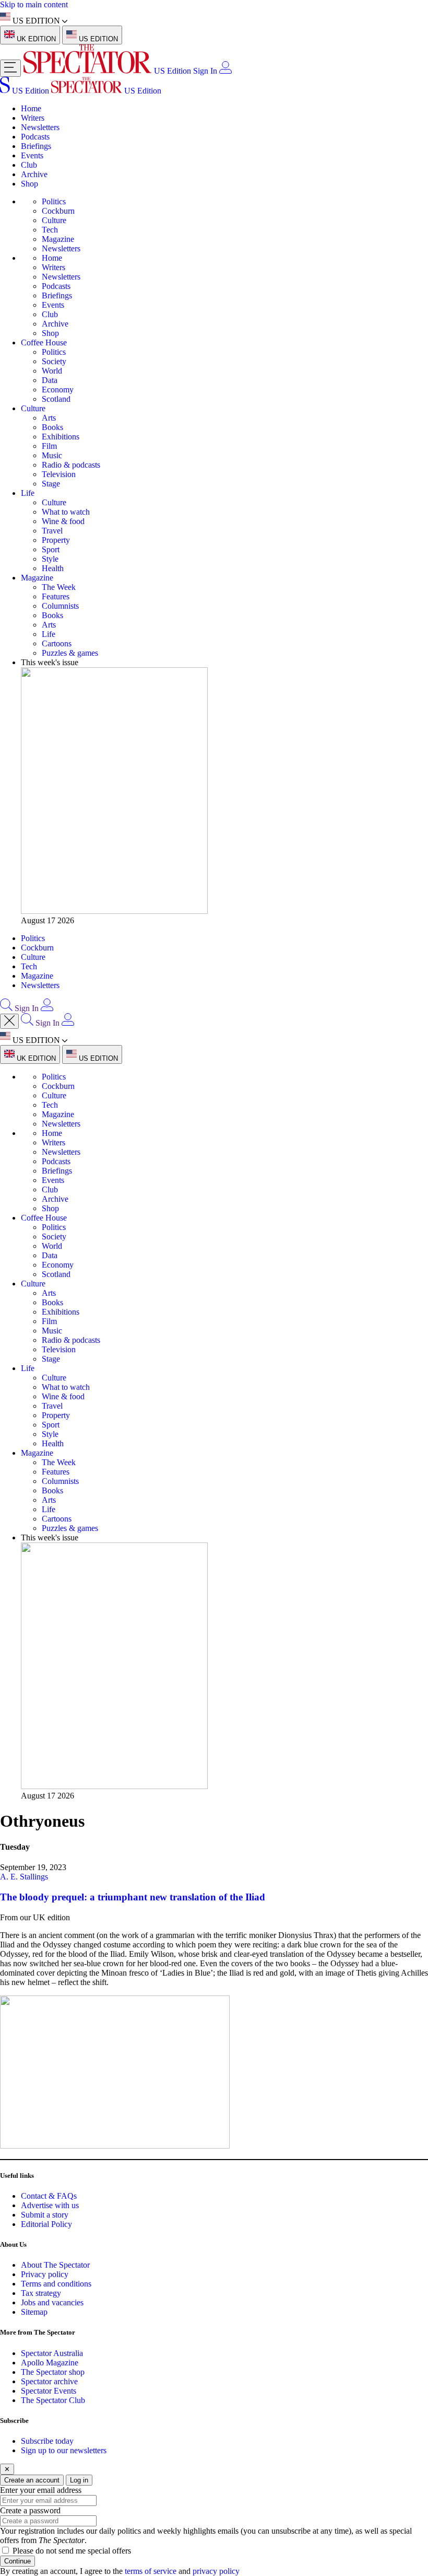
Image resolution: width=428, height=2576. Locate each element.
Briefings (36, 146)
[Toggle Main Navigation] (10, 68)
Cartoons (57, 643)
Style (50, 559)
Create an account (32, 2480)
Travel (52, 531)
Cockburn (58, 211)
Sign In (205, 71)
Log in (79, 2480)
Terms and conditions (56, 2284)
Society (54, 361)
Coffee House (44, 343)
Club (29, 165)
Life (28, 493)
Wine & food (63, 521)
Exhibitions (61, 437)
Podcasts (35, 137)
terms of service (151, 2571)
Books (52, 427)
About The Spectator (55, 2265)
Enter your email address (41, 2490)
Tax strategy (41, 2293)
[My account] (225, 71)
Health (53, 568)
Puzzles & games (70, 653)
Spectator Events (49, 2391)
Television (59, 474)
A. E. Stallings (24, 1877)
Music (52, 455)
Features (56, 596)
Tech (50, 230)
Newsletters (40, 127)
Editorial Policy (46, 2224)
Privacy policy (45, 2274)
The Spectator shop (53, 2372)
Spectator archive (49, 2381)
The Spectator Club (53, 2400)
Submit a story (45, 2215)
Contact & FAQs (49, 2196)
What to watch (66, 512)
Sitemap (34, 2312)
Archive (34, 174)
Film (49, 446)
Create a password (30, 2510)
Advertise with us (50, 2205)
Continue (17, 2561)
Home (31, 108)
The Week (59, 587)
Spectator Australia (52, 2353)
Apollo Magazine (50, 2363)
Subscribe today (47, 2441)
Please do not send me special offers (72, 2551)
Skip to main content (34, 4)
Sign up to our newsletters (64, 2450)
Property (56, 540)
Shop (29, 184)
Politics (54, 201)
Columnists (60, 606)
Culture (54, 220)
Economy (58, 390)
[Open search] (6, 1008)
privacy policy (216, 2571)
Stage (51, 484)
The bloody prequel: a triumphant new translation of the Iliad (133, 1897)
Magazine (58, 239)
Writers (33, 118)
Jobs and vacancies (52, 2302)
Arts (49, 418)
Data (50, 380)
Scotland (56, 399)
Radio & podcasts (71, 465)
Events (32, 155)
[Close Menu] (9, 1021)
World (52, 371)
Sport (51, 549)
